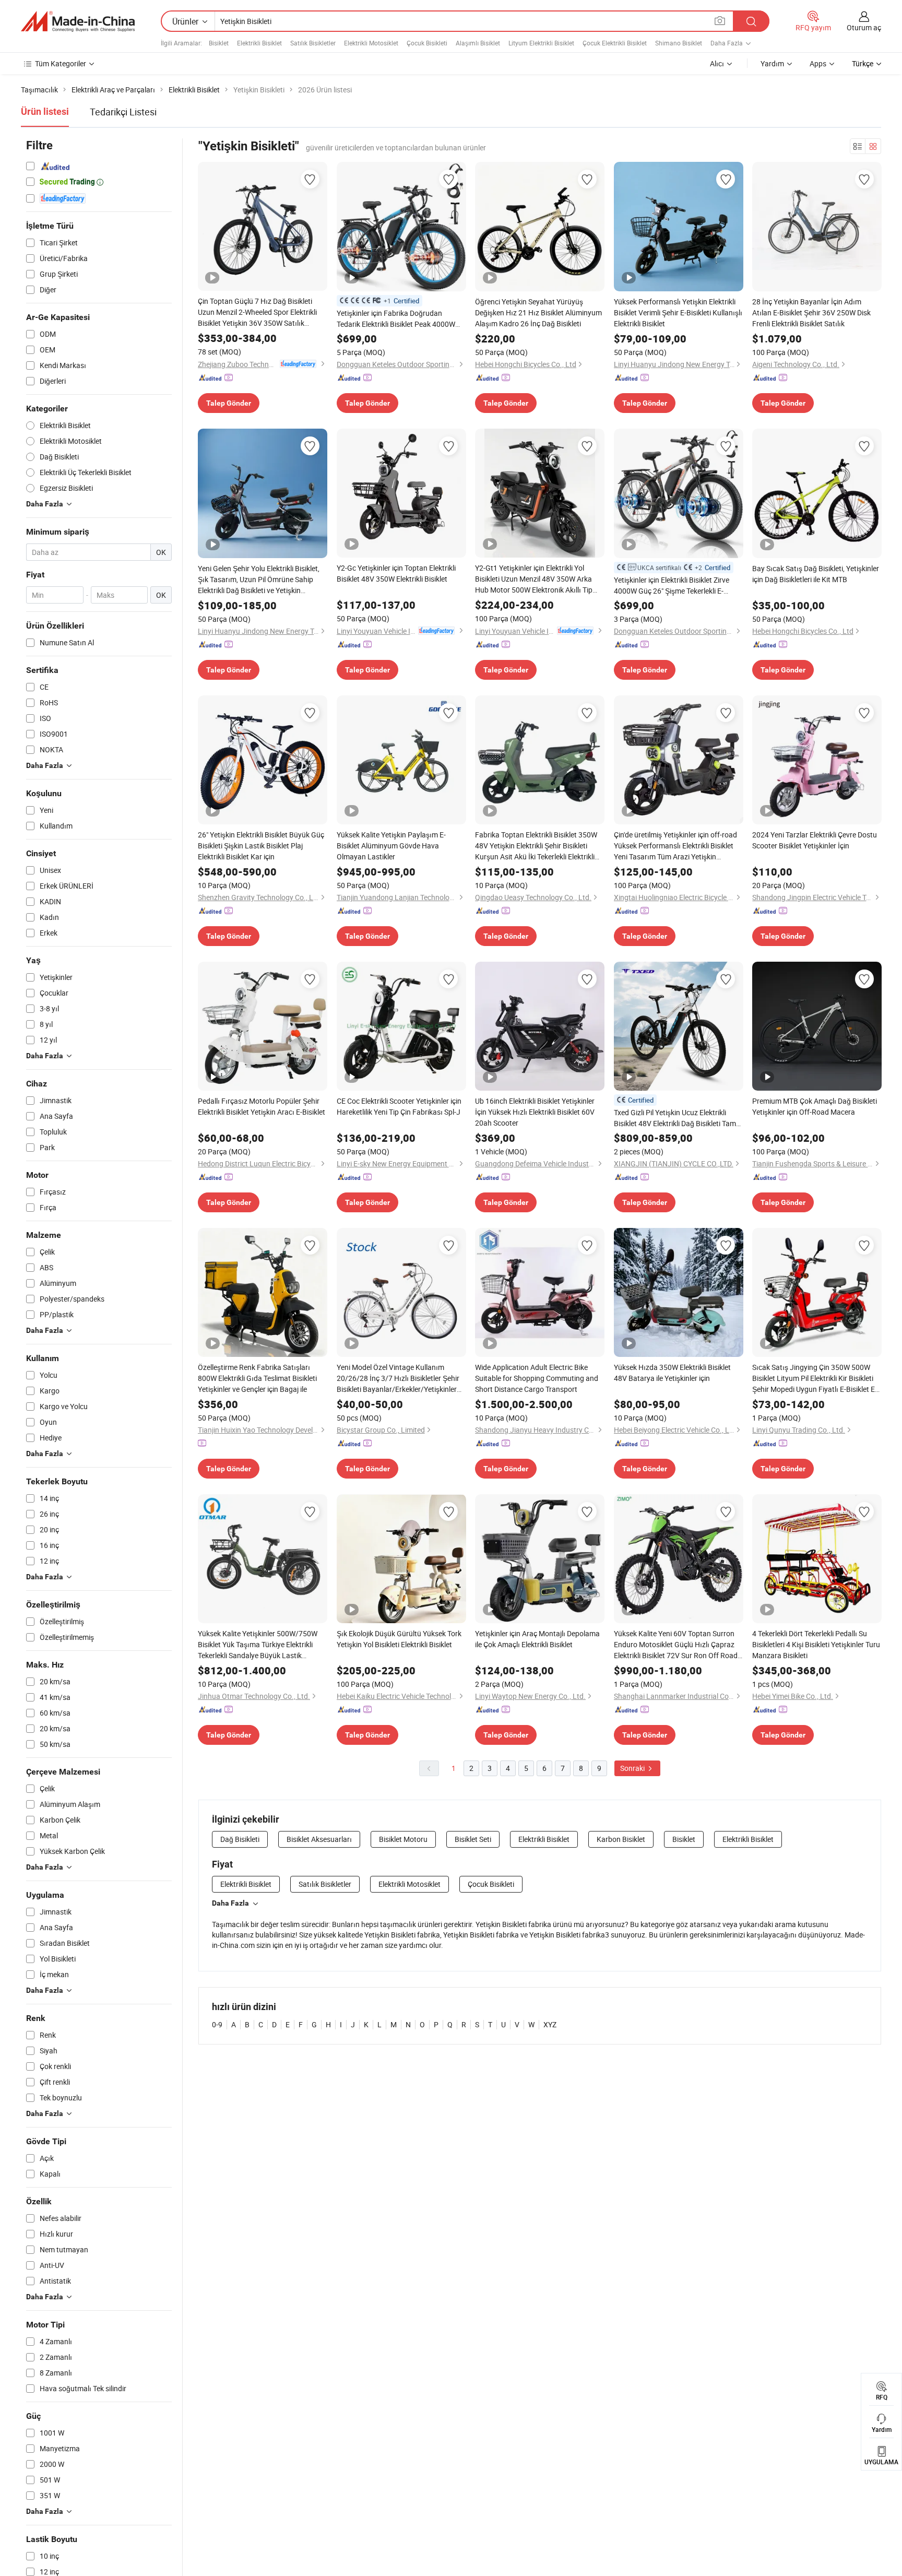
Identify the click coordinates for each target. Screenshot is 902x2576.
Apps (818, 63)
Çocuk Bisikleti (427, 43)
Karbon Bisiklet (621, 1839)
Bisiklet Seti (473, 1839)
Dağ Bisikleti (240, 1839)
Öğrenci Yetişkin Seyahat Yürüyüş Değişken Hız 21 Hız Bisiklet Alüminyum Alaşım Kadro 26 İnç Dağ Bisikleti (538, 312)
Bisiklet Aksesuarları (319, 1839)
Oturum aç (864, 27)
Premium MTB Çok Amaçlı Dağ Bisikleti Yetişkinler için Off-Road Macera (815, 1106)
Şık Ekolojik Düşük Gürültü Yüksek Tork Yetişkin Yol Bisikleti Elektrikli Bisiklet (399, 1639)
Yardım (772, 63)
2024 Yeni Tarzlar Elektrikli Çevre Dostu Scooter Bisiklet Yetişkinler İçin (815, 840)
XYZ (550, 2024)
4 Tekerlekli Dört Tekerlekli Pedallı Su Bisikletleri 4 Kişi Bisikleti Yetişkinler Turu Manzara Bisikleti (816, 1644)
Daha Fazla (230, 1903)
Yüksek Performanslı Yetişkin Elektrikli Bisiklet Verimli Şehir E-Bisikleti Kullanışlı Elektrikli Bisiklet (678, 312)
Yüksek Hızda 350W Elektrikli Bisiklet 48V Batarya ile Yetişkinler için (672, 1373)
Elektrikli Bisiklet (259, 43)
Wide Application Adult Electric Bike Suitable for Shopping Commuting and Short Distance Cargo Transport (537, 1378)
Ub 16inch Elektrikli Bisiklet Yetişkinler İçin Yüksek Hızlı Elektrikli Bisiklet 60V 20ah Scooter (535, 1112)
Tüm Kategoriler (61, 63)
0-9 (217, 2024)
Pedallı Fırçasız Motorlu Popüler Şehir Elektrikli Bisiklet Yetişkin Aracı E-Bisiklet (262, 1106)
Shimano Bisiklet (679, 43)
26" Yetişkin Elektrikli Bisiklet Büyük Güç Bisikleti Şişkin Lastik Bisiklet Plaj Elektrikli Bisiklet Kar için (261, 846)
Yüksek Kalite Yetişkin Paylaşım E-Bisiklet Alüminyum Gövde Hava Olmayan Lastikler (391, 846)
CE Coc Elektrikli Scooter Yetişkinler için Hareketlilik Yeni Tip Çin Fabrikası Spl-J (399, 1106)
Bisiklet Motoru (403, 1839)
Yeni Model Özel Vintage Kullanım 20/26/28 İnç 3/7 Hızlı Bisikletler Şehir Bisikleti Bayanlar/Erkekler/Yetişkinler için (398, 1378)
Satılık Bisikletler (313, 43)
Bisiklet (219, 43)
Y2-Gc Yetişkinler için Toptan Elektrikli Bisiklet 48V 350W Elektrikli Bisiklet (396, 573)
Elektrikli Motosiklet (371, 43)
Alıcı (717, 63)
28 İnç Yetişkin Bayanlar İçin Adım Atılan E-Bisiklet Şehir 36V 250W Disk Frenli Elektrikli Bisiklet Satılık (811, 312)
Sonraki (633, 1768)
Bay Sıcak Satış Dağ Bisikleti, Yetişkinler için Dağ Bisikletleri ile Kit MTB (816, 574)
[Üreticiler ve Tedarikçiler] (78, 21)
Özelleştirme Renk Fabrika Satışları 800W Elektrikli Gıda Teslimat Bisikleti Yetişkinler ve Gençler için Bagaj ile (257, 1378)
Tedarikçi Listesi (123, 112)
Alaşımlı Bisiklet (478, 43)
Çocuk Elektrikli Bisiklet (615, 43)
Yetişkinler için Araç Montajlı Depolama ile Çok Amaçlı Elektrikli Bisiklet (537, 1639)
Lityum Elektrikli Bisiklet (541, 43)
